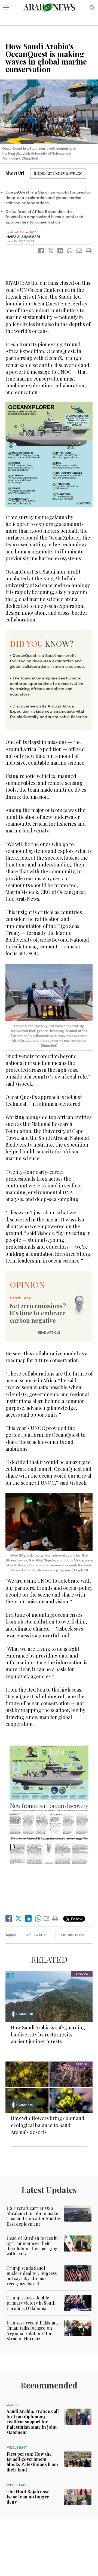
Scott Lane (20, 1298)
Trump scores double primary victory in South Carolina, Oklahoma (31, 2303)
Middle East (17, 2448)
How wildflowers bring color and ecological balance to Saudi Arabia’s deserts (48, 2125)
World (13, 2405)
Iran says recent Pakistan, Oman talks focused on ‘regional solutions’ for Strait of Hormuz (32, 2331)
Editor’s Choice (74, 1935)
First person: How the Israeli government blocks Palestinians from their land (32, 2462)
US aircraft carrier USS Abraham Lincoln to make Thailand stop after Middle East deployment (33, 2216)
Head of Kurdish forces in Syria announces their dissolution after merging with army (32, 2246)
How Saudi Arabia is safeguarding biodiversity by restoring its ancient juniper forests (48, 2034)
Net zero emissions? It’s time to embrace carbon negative (38, 1313)
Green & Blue (36, 1935)
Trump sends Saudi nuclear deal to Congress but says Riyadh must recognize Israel (32, 2276)
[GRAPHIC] (49, 1996)
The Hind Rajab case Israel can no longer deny (28, 2497)
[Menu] (6, 8)
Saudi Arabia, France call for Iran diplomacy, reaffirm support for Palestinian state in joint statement (33, 2422)
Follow (76, 1919)
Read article (49, 1333)
